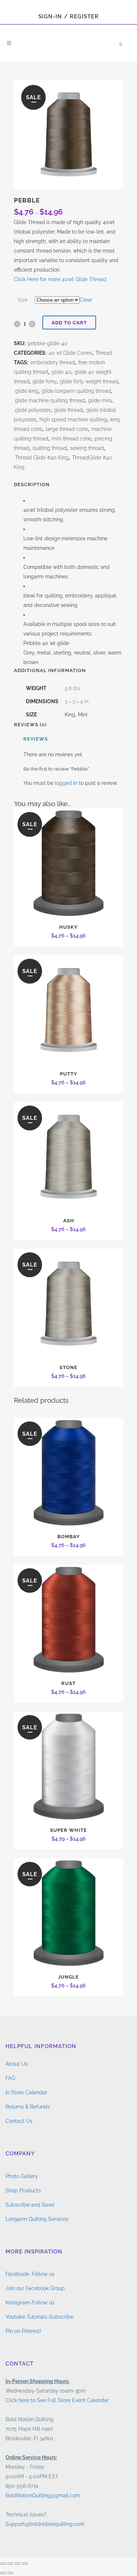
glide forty (45, 381)
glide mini (100, 400)
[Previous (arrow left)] (3, 2573)
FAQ (10, 2078)
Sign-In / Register (68, 16)
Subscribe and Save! (30, 2205)
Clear (86, 300)
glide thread (68, 410)
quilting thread (50, 448)
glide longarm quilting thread (76, 391)
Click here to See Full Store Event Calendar (57, 2400)
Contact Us (19, 2121)
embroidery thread (53, 362)
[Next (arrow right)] (10, 2573)
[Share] (18, 2564)
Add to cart (69, 323)
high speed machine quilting (73, 420)
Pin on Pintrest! (23, 2331)
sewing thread (87, 448)
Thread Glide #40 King (42, 458)
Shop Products (23, 2191)
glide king (27, 391)
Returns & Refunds (28, 2107)
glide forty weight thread (89, 381)
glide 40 (61, 372)
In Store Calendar (26, 2092)
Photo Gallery (22, 2176)
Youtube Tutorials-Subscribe (39, 2317)
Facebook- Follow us (30, 2274)
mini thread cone (71, 439)
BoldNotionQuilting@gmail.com (43, 2495)
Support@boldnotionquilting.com (45, 2524)
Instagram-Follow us (30, 2303)
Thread (104, 353)
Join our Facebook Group (35, 2288)
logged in (66, 783)
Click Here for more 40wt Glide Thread (60, 279)
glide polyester (33, 410)
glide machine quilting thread (50, 400)
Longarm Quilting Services (37, 2219)
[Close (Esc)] (25, 2564)
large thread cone (67, 429)
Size (22, 300)
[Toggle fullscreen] (10, 2564)
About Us (17, 2064)
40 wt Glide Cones (70, 353)
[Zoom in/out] (3, 2564)
